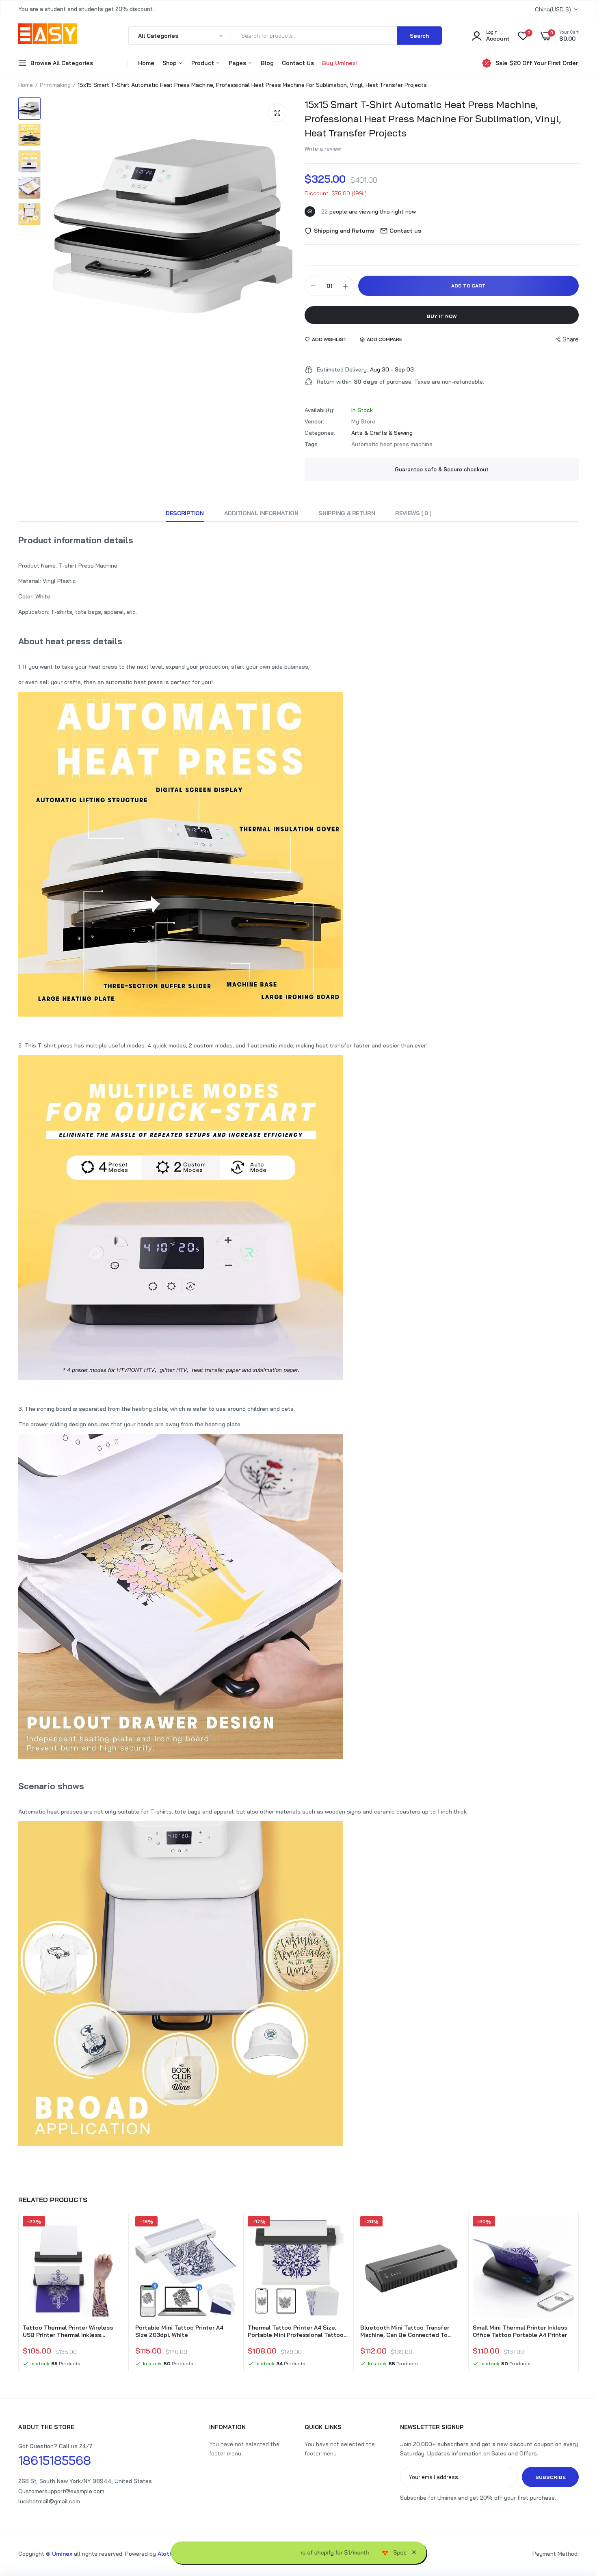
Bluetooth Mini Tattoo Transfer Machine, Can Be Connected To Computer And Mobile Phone (405, 2331)
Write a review (323, 149)
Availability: (319, 410)
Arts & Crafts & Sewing (382, 433)
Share (571, 339)
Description (185, 513)
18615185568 (55, 2460)
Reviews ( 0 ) (413, 513)
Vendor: (314, 421)
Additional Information (261, 513)
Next (579, 2293)
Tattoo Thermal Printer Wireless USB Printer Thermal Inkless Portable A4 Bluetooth (68, 2331)
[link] (117, 2230)
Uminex (62, 2554)
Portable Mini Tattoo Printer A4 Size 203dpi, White (179, 2331)
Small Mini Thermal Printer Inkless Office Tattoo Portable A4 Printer (520, 2331)
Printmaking (55, 85)
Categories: (320, 433)
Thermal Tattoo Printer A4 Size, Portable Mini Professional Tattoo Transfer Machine (296, 2331)
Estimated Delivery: (342, 369)
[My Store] (48, 35)
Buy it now (442, 316)
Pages (238, 63)
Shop (170, 63)
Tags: (312, 444)
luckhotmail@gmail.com (49, 2501)
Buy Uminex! (340, 63)
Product (203, 63)
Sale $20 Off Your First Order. (537, 63)
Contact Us (298, 63)
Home (146, 63)
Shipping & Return (347, 513)
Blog (267, 63)
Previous (18, 2293)
